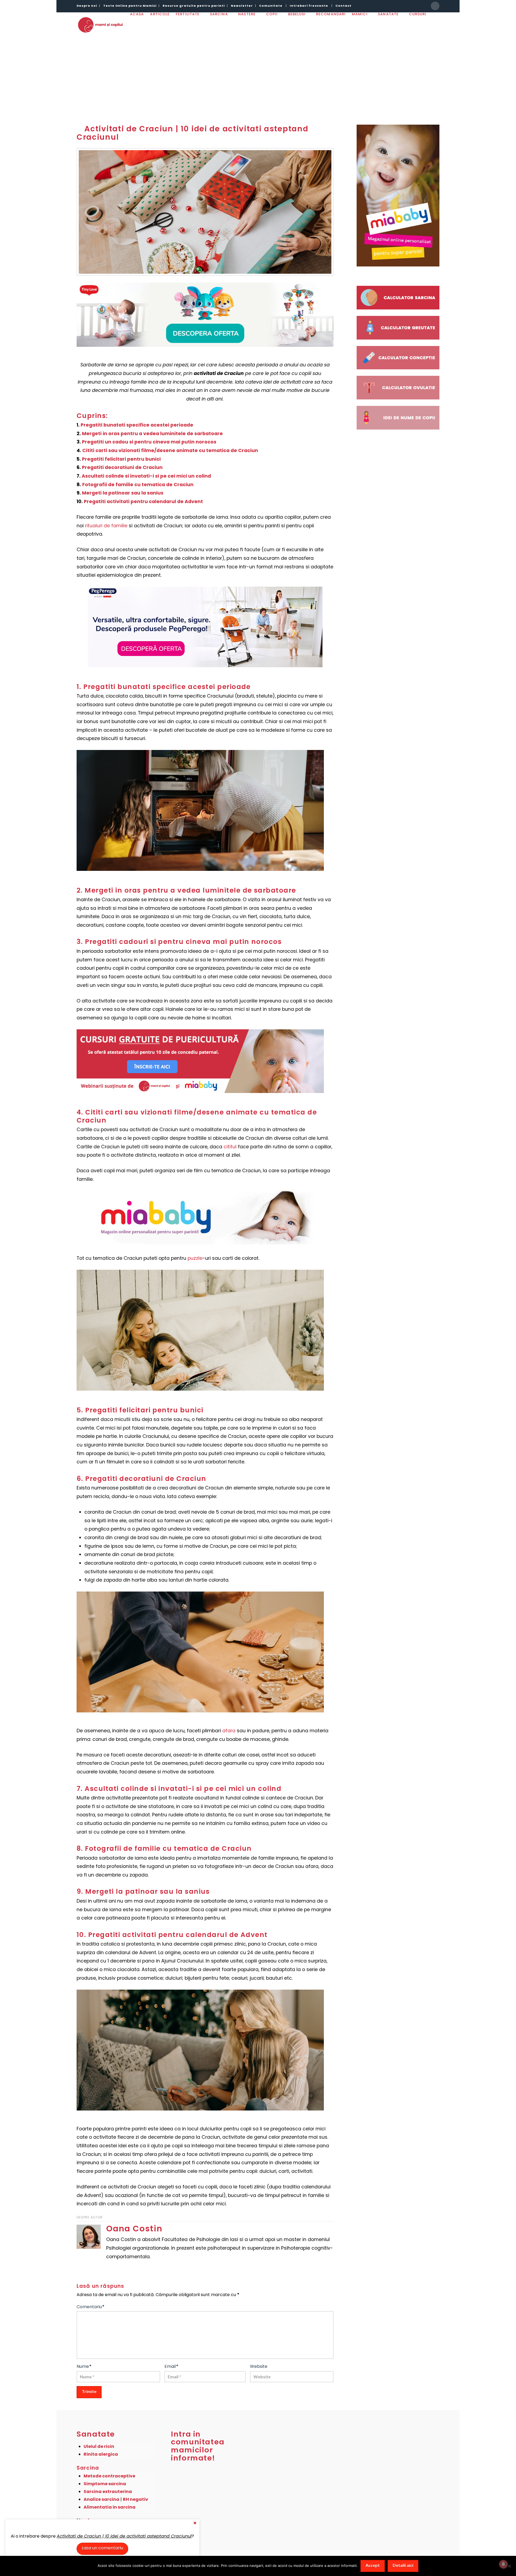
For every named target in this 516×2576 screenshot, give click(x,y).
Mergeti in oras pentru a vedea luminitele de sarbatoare (152, 434)
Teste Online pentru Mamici (130, 6)
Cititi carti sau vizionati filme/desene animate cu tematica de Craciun (170, 450)
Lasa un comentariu (102, 2548)
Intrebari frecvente (309, 6)
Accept (373, 2565)
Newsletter (242, 6)
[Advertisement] (258, 75)
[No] (509, 2566)
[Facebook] (435, 6)
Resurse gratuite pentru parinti (194, 6)
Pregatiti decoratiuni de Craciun (122, 467)
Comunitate (271, 6)
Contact (343, 6)
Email (171, 2366)
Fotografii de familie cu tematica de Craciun (138, 485)
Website (259, 2366)
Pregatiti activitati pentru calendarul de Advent (143, 502)
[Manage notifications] (503, 2564)
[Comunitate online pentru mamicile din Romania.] (100, 25)
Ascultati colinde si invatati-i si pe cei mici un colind (146, 476)
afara (229, 1731)
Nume (84, 2366)
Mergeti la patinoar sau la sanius (123, 493)
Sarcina (88, 2468)
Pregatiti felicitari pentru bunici (121, 459)
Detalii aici (403, 2565)
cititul (230, 1147)
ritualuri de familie (106, 526)
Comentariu (91, 2307)
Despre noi (87, 6)
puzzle (195, 1258)
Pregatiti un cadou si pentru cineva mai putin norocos (149, 442)
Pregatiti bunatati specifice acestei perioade (137, 425)
